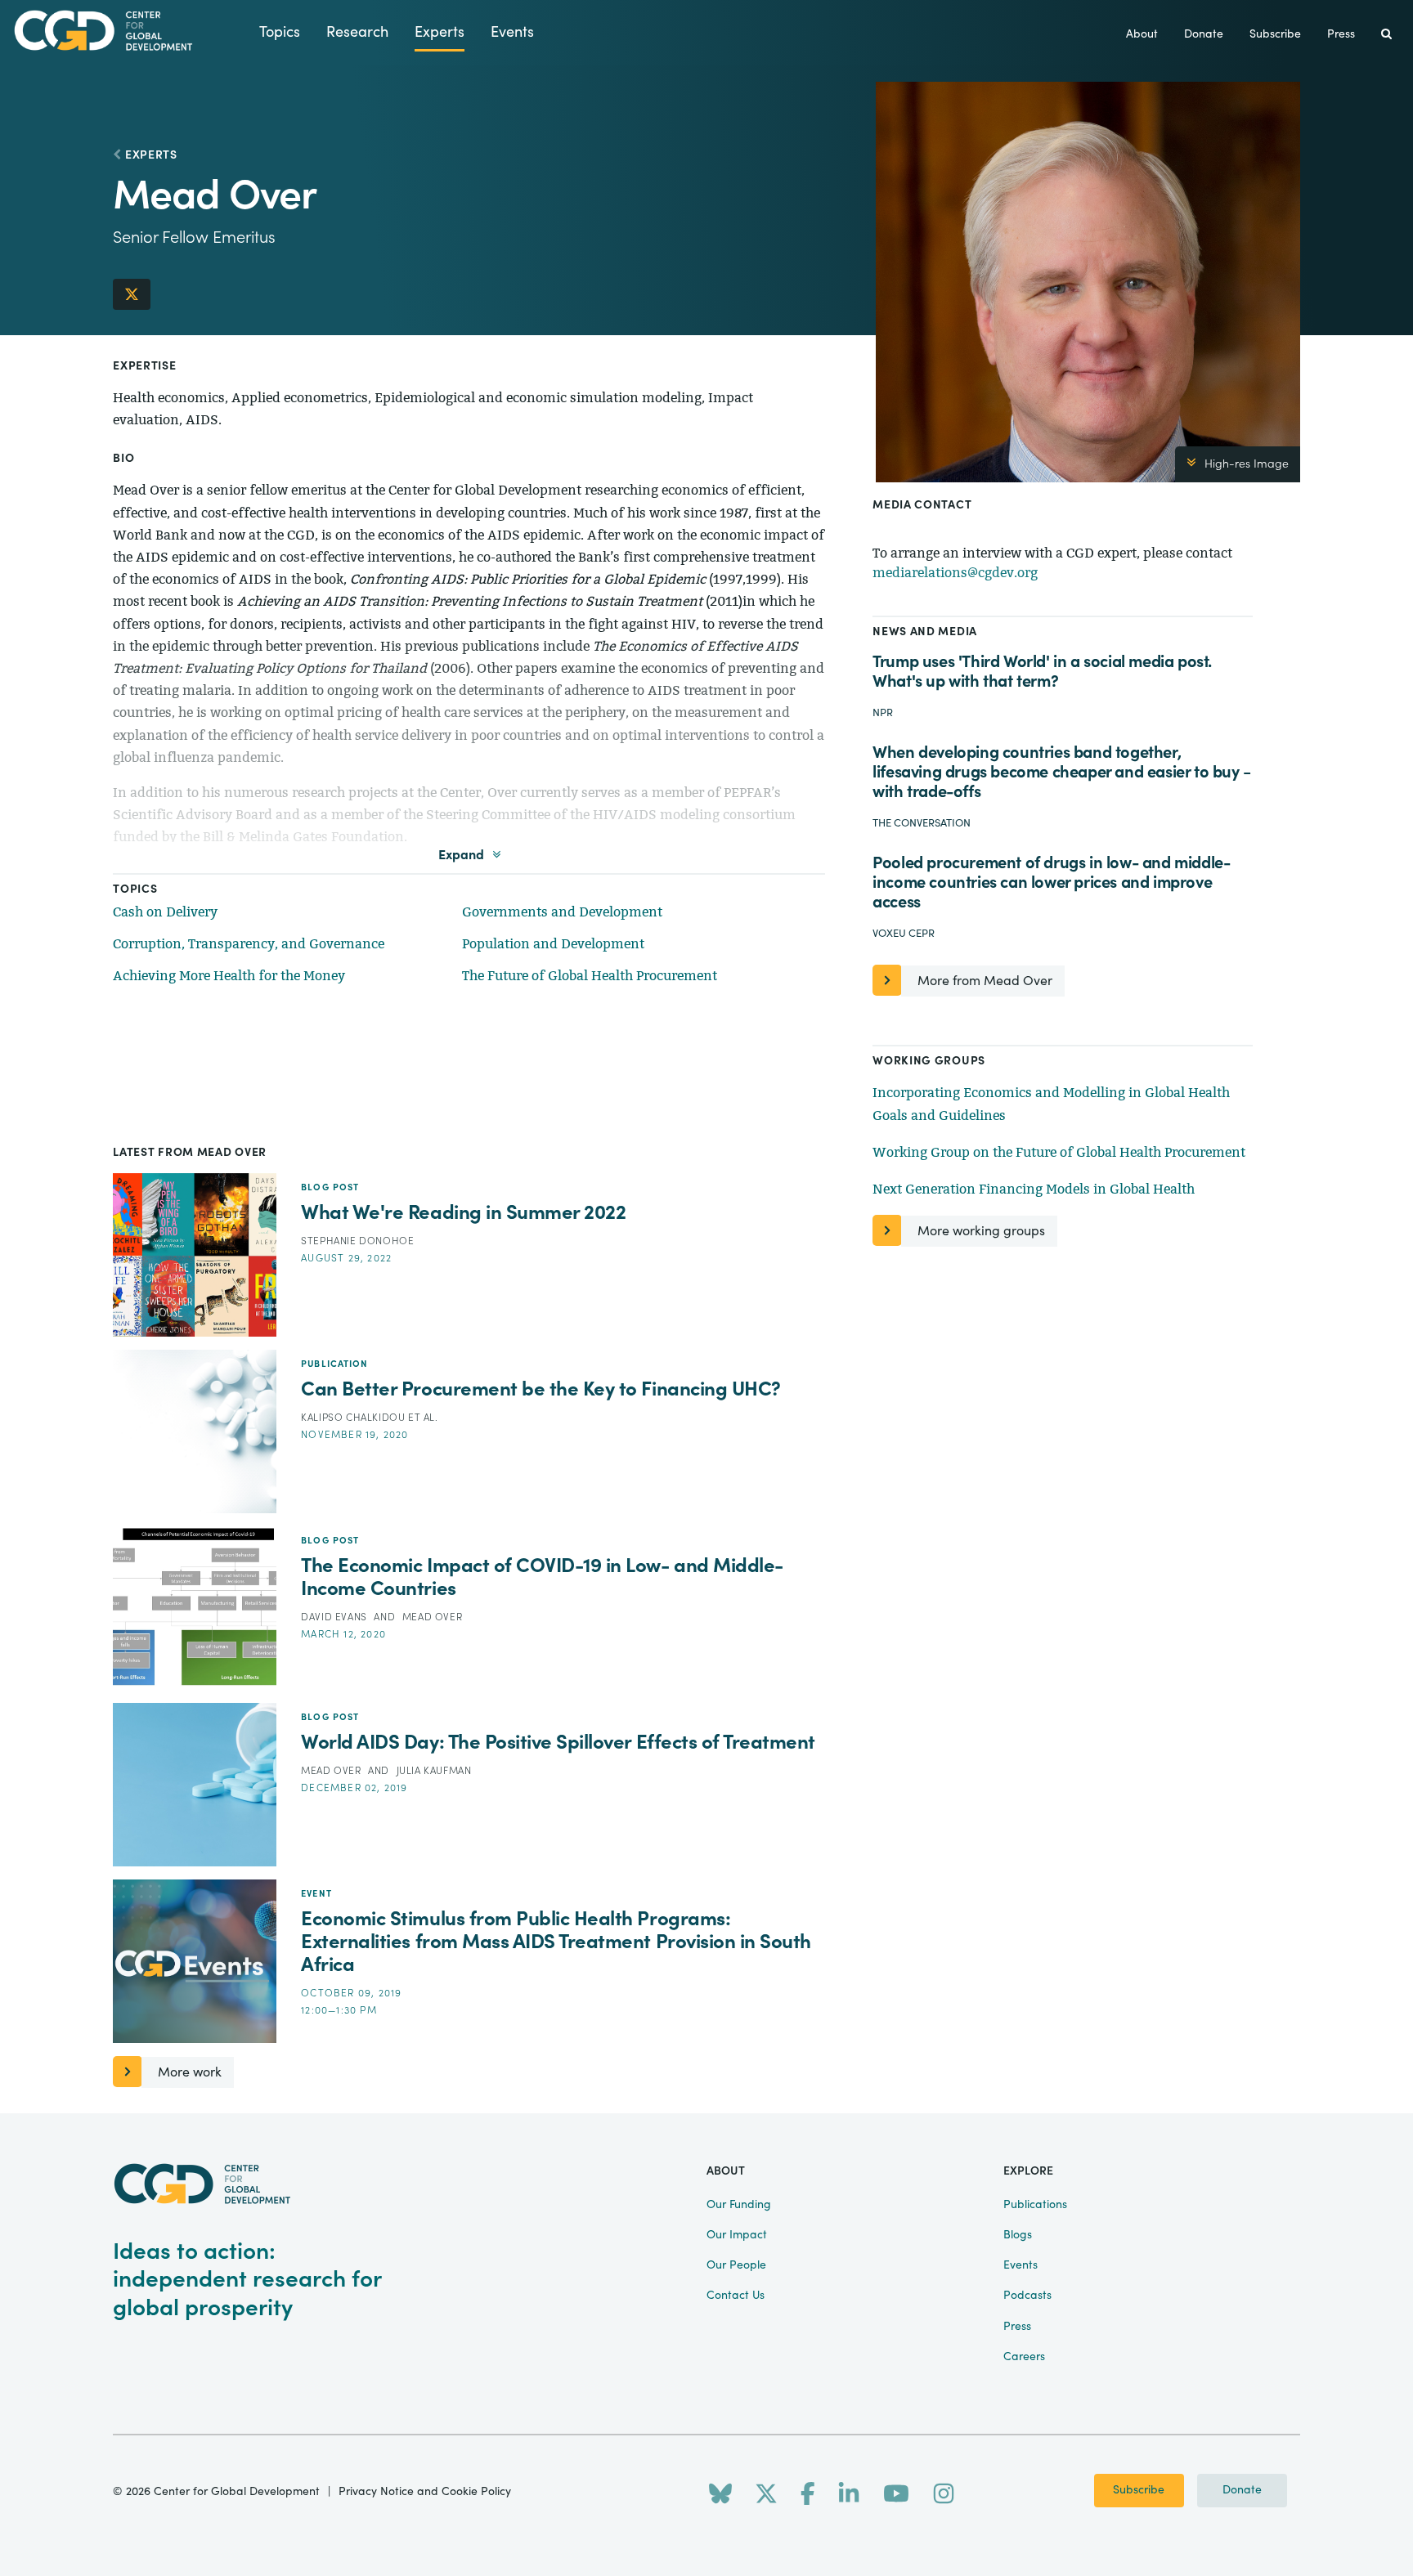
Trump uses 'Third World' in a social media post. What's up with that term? (1042, 672)
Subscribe (1139, 2490)
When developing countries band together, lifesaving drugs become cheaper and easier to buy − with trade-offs (1062, 772)
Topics (280, 32)
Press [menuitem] (1341, 34)
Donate (1242, 2490)
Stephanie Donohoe (357, 1241)
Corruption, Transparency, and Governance (249, 944)
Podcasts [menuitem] (1027, 2296)
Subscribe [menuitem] (1275, 34)
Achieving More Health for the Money (229, 976)
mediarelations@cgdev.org (955, 573)
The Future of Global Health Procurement (590, 976)
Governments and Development (562, 912)
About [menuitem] (1142, 34)
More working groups (981, 1231)
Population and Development (553, 944)
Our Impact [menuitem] (737, 2235)
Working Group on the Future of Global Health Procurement (1059, 1152)
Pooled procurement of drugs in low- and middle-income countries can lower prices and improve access (1051, 883)
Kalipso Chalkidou (354, 1418)
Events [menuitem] (1020, 2265)
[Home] (130, 31)
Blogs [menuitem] (1018, 2235)
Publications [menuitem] (1035, 2205)
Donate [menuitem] (1204, 34)
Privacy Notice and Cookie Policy (425, 2492)
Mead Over (432, 1617)
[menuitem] (1386, 35)
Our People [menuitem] (736, 2265)
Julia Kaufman (434, 1771)
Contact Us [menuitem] (736, 2296)
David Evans (335, 1617)
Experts (440, 32)
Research (357, 32)
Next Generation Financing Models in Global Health (1034, 1189)
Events (512, 32)
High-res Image (1247, 464)
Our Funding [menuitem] (739, 2205)
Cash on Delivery (165, 912)
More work (190, 2072)
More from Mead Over (985, 981)
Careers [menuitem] (1024, 2357)
